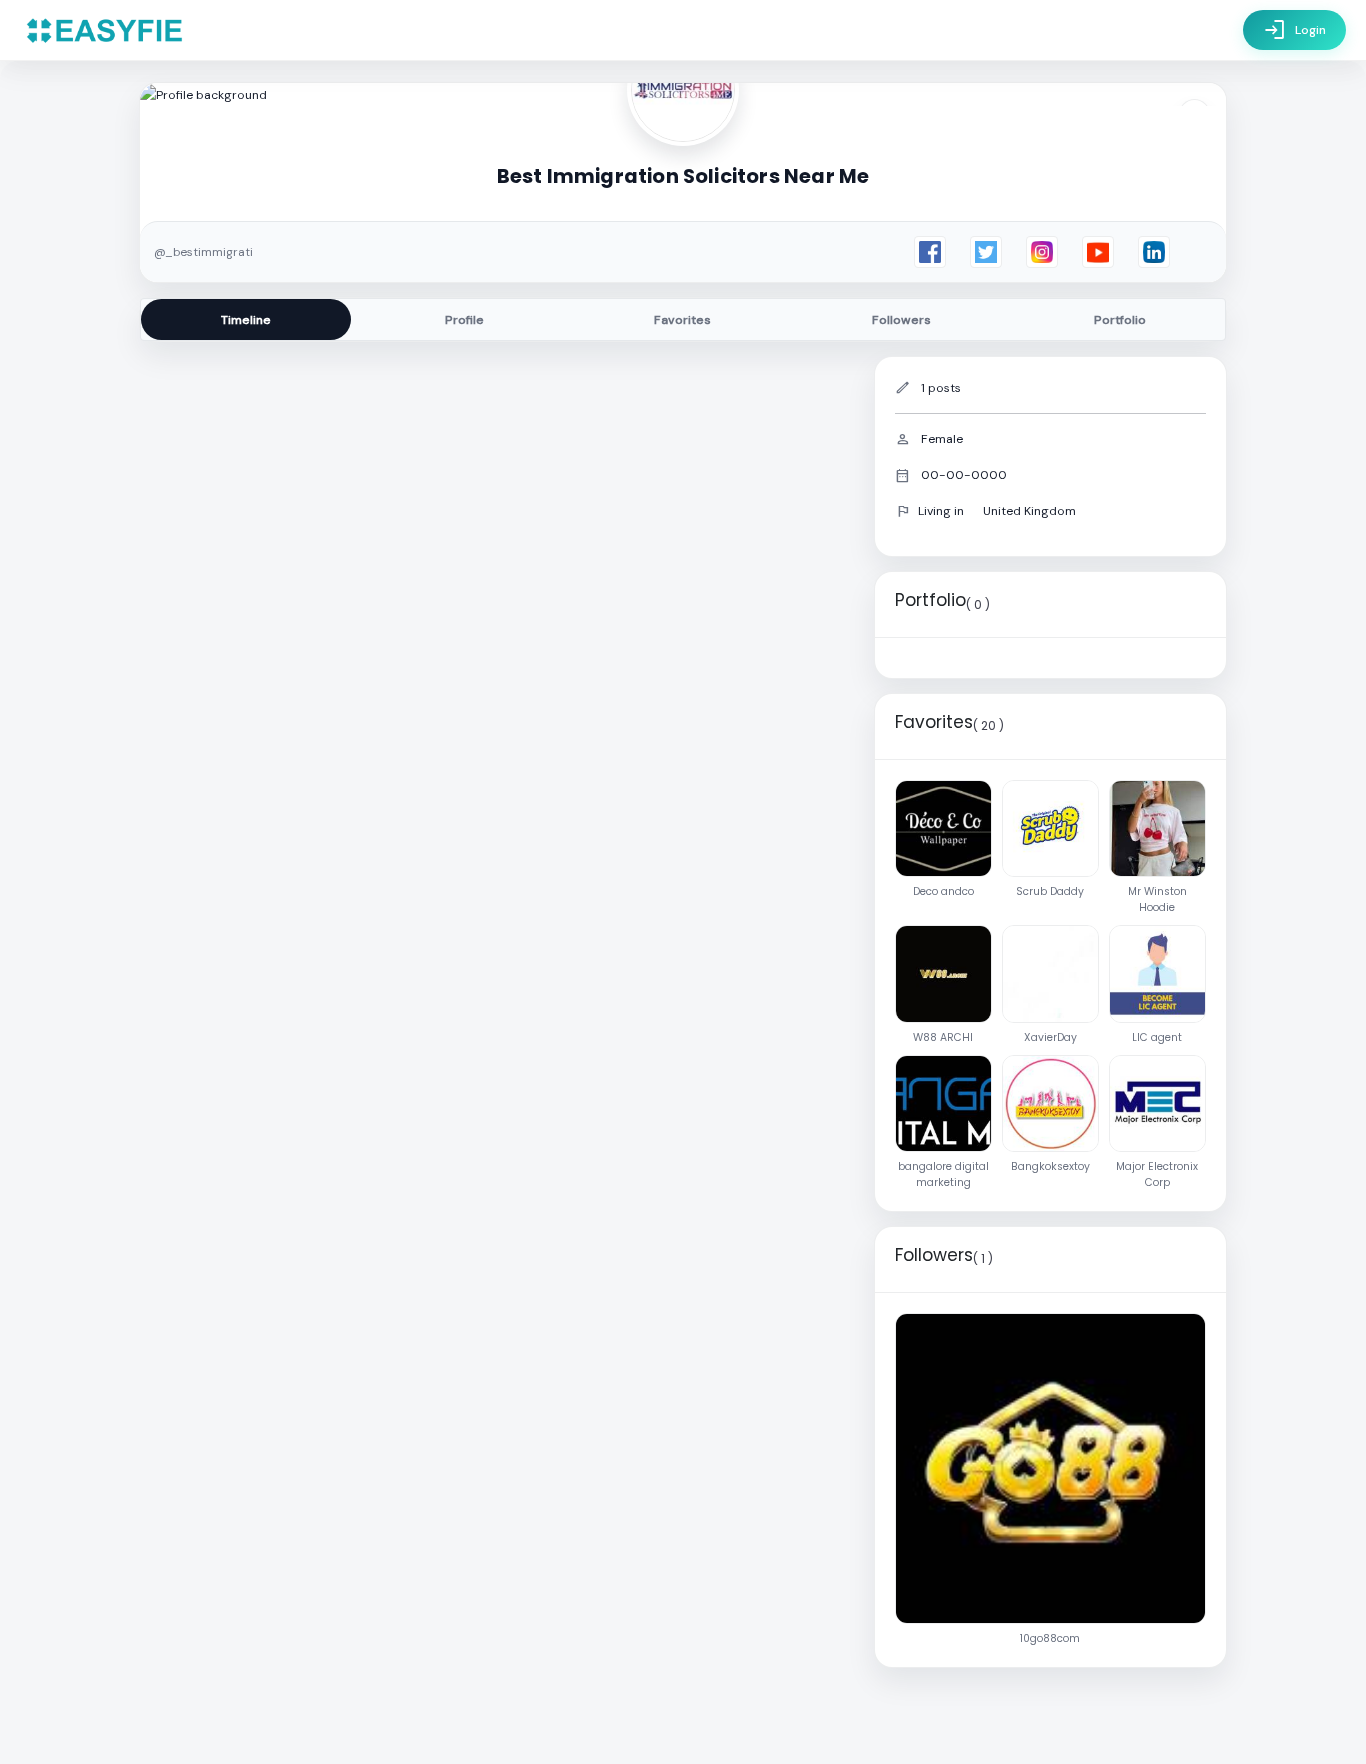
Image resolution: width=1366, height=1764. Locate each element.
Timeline (246, 320)
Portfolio (1120, 320)
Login (1294, 30)
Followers (901, 320)
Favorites (682, 320)
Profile (464, 320)
